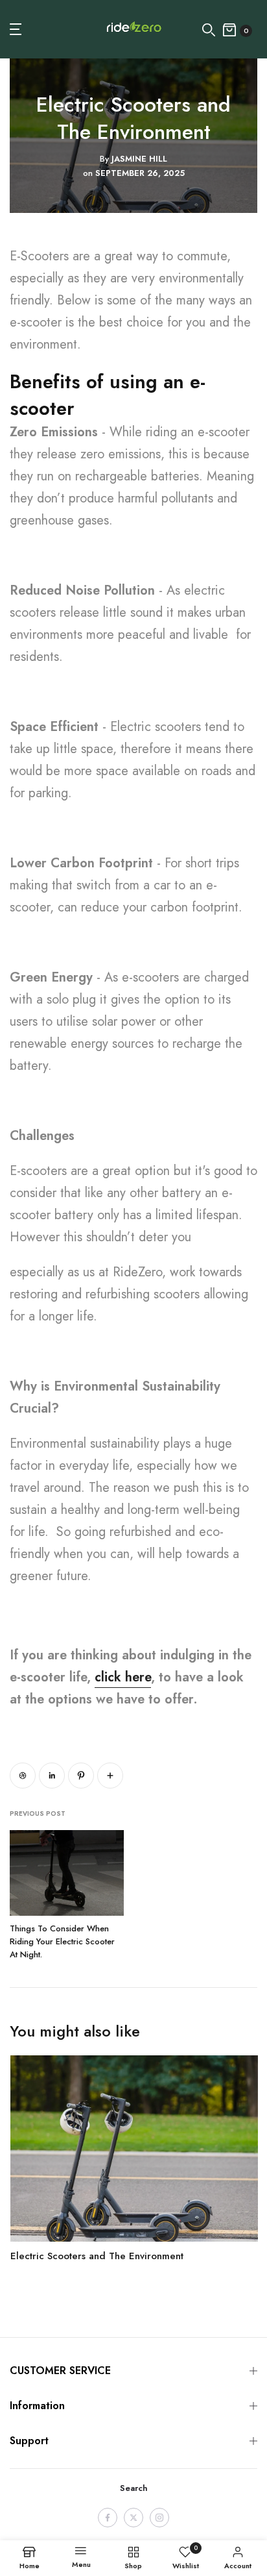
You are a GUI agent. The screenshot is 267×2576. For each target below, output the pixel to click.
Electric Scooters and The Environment (96, 2255)
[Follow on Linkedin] (52, 1776)
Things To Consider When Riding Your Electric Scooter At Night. (62, 1941)
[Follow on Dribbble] (23, 1776)
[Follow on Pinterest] (81, 1776)
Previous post (38, 1814)
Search (134, 2488)
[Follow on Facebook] (108, 2518)
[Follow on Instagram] (159, 2518)
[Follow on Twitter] (133, 2518)
